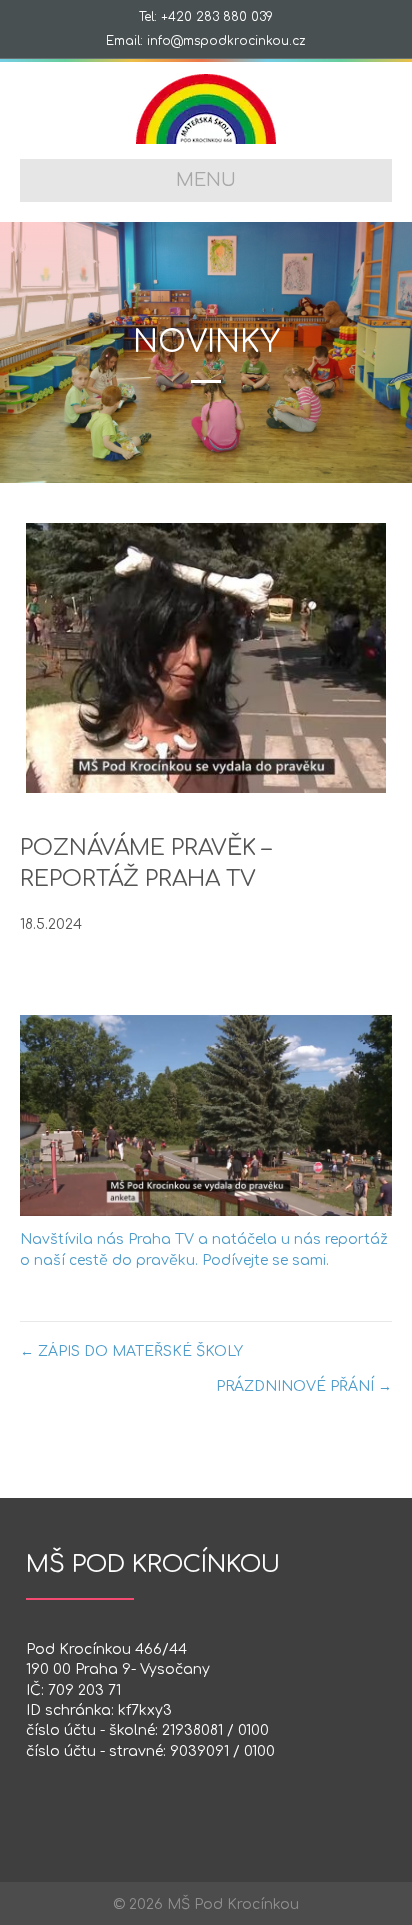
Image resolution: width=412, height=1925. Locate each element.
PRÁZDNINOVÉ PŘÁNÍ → (304, 1386)
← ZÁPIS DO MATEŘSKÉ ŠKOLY (131, 1351)
